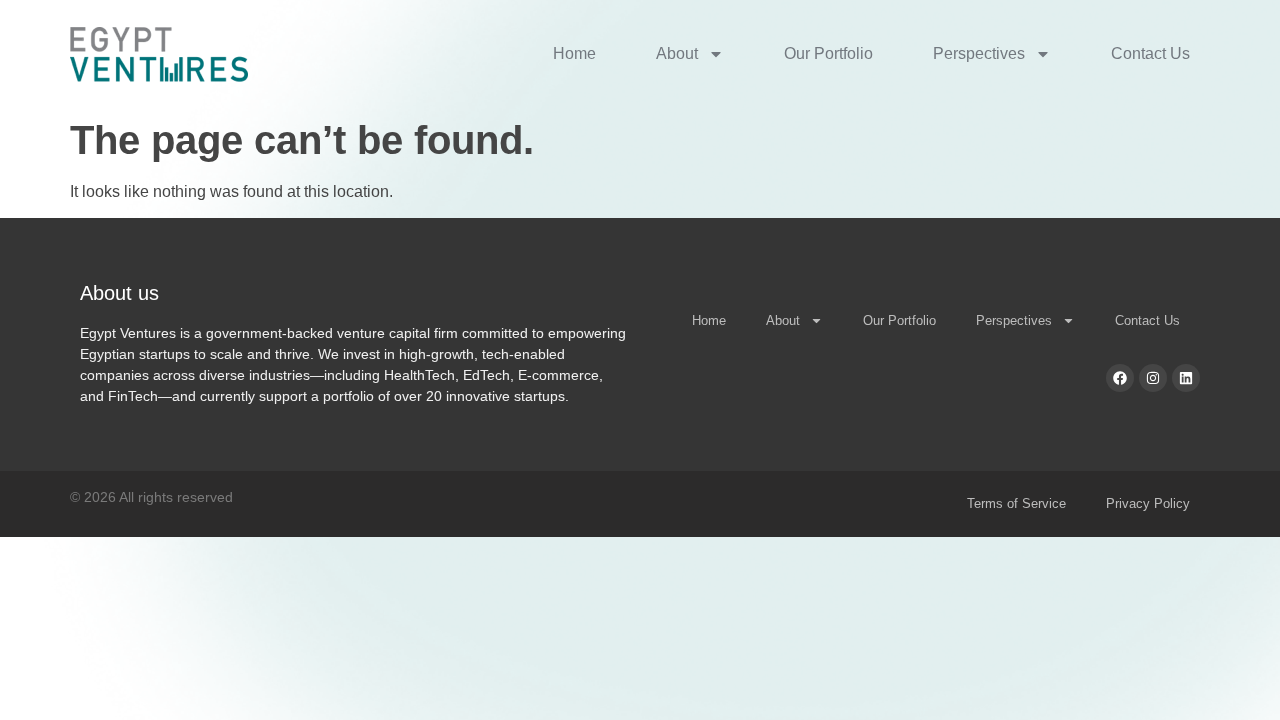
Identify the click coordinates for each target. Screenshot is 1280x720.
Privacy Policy (1148, 503)
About (677, 53)
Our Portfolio (828, 53)
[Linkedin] (1186, 378)
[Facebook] (1120, 378)
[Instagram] (1153, 378)
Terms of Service (1016, 503)
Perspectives (979, 53)
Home (574, 53)
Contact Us (1150, 53)
